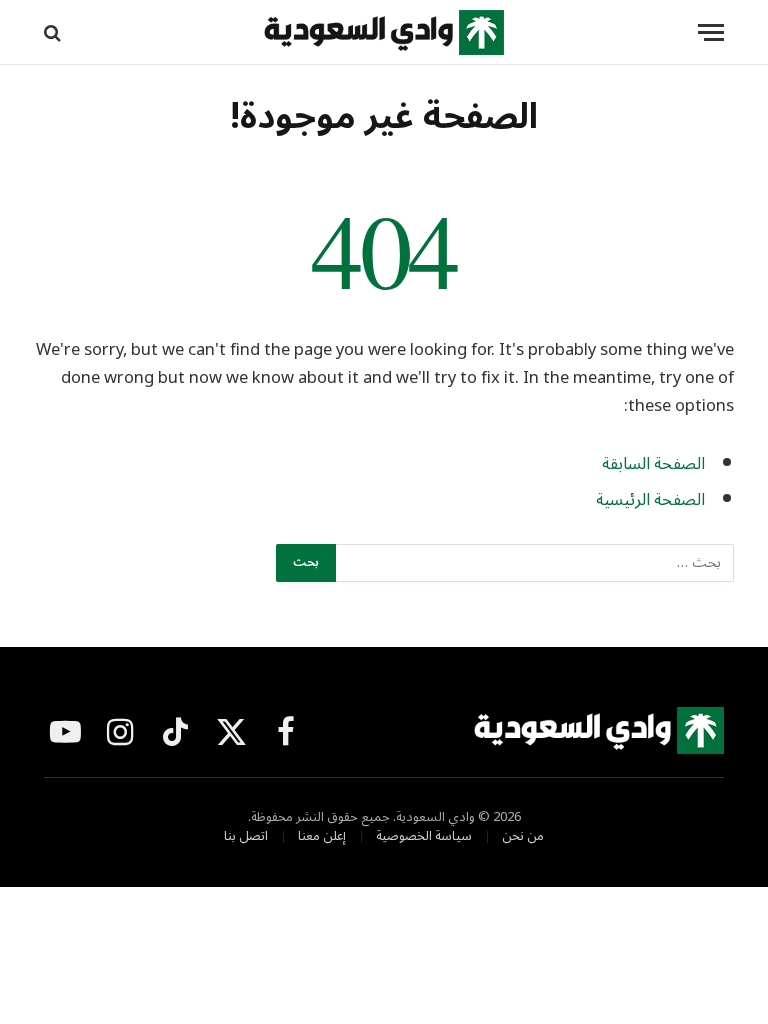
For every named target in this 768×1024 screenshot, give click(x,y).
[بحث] (54, 32)
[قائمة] (711, 32)
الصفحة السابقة (653, 463)
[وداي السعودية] (384, 32)
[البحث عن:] (534, 563)
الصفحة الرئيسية (650, 499)
